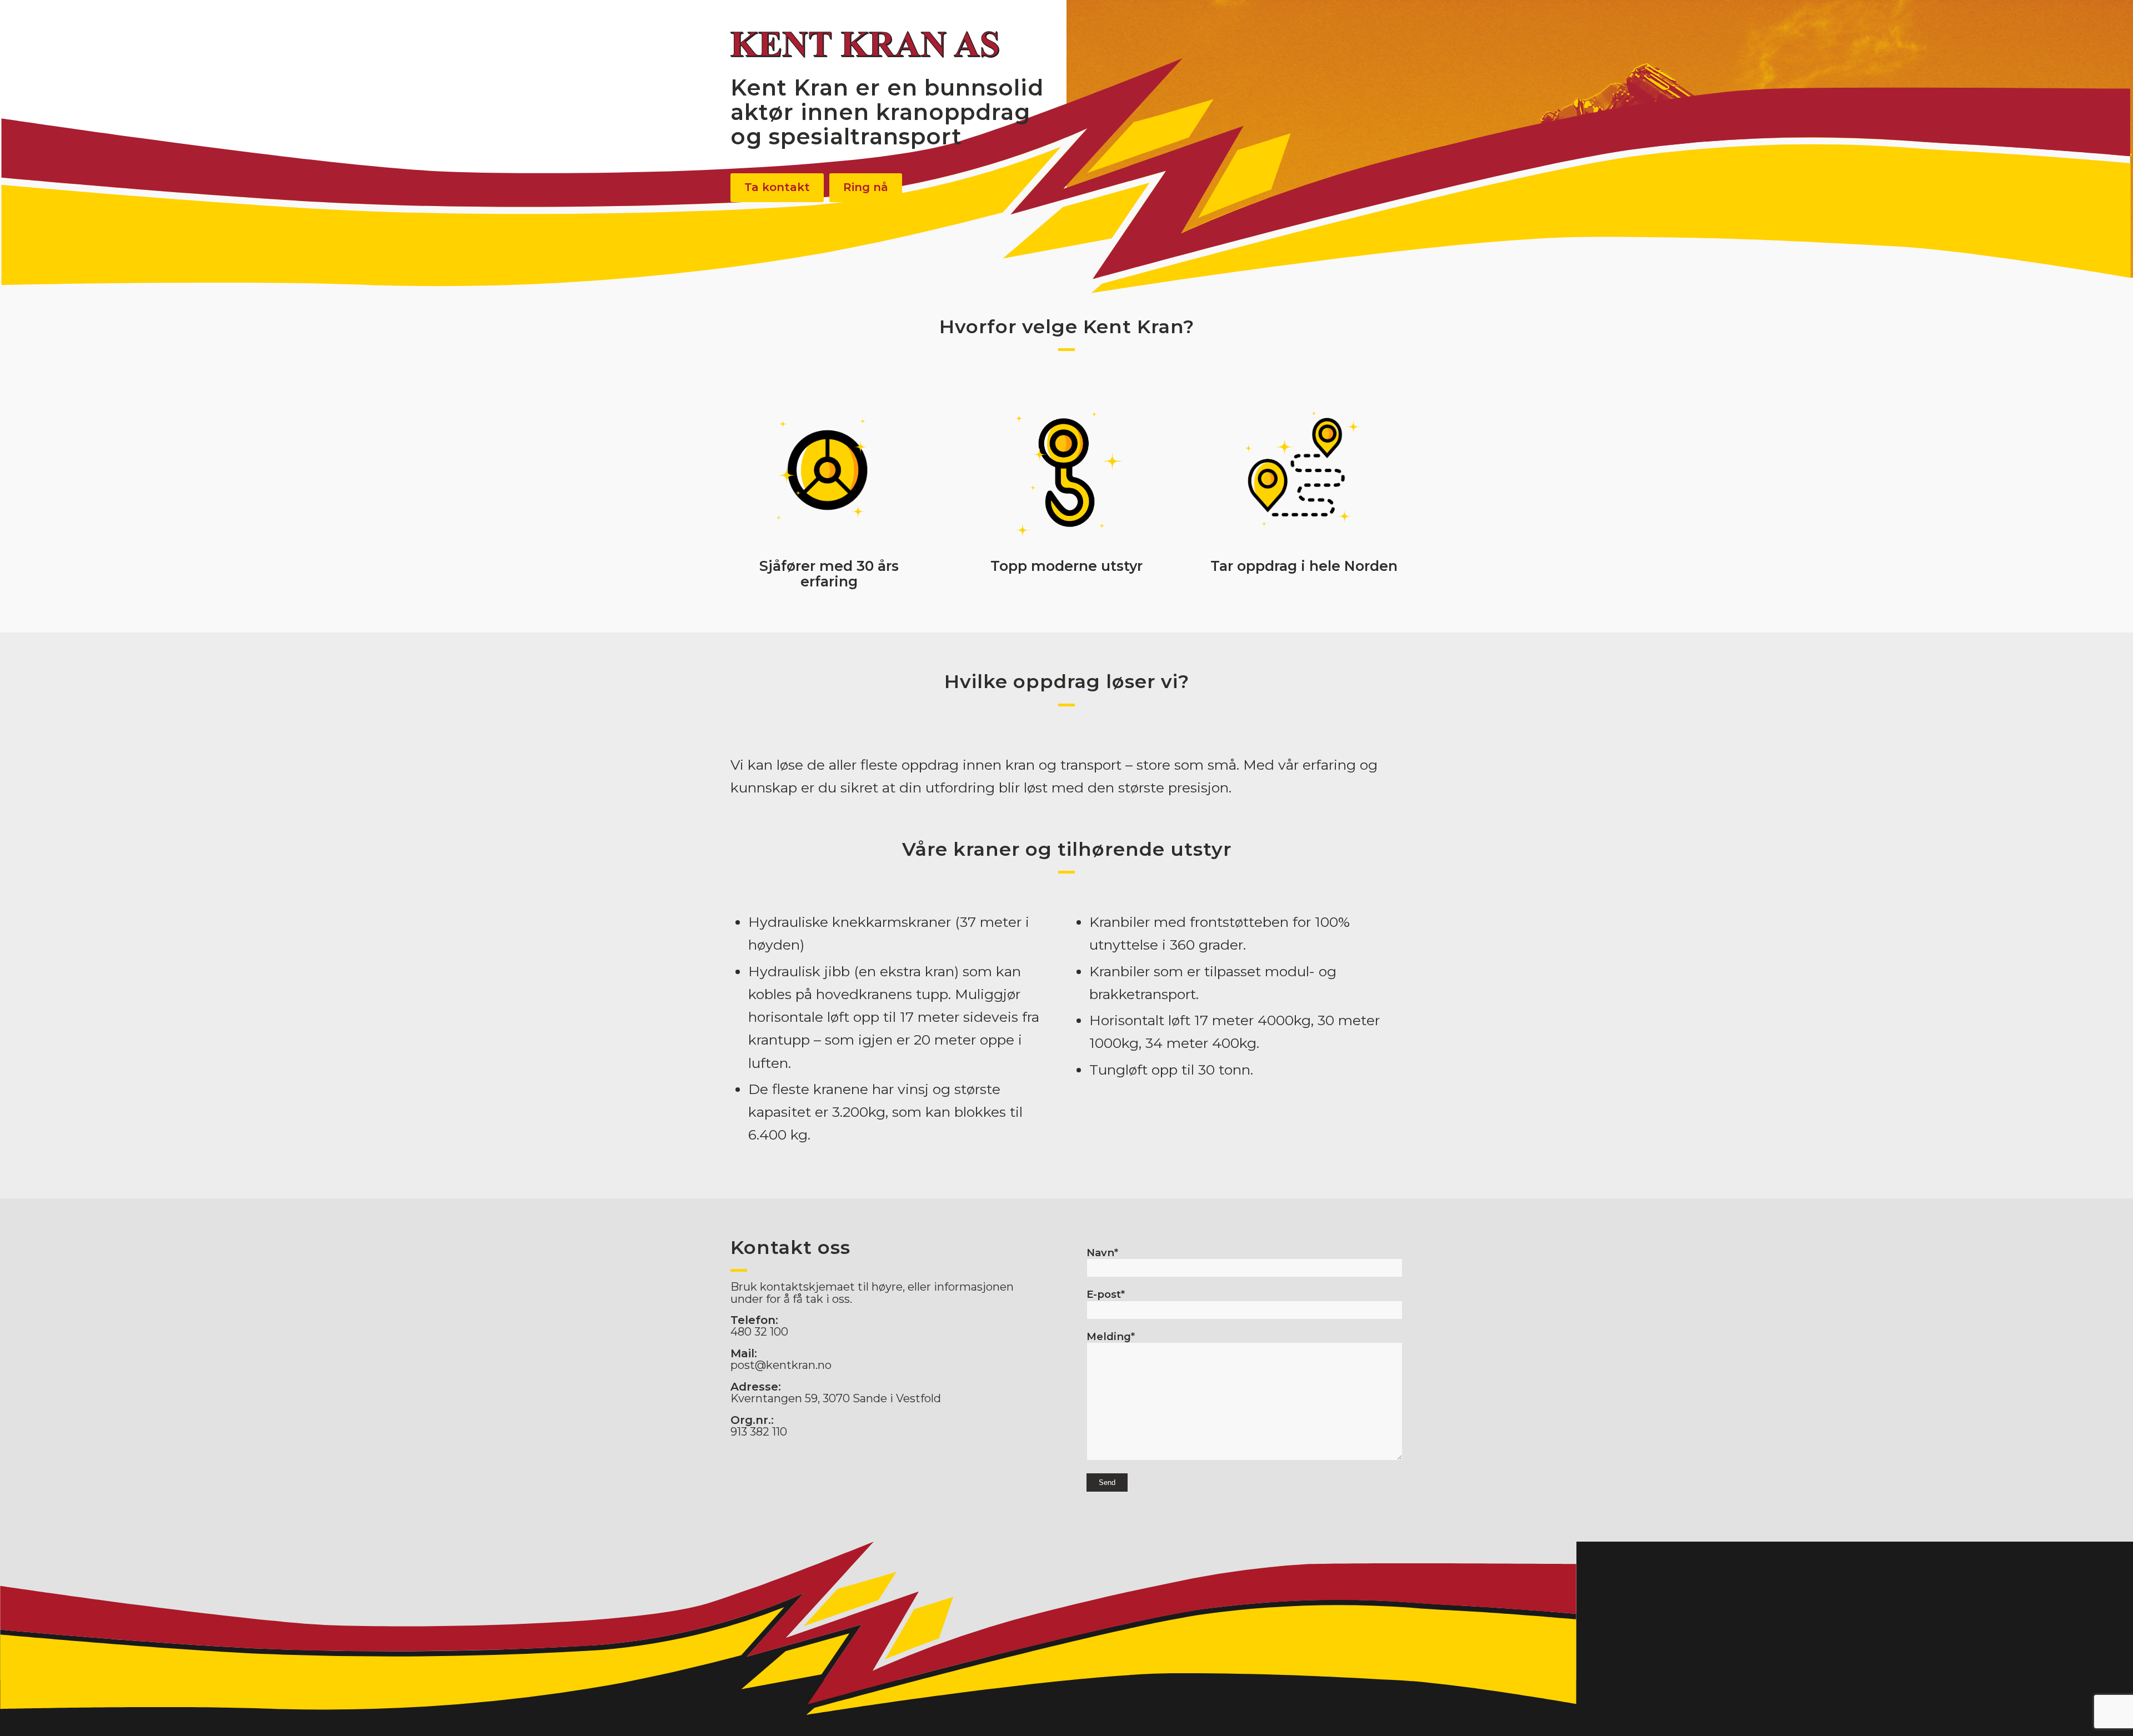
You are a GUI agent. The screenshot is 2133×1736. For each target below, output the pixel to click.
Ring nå (866, 187)
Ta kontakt (777, 187)
